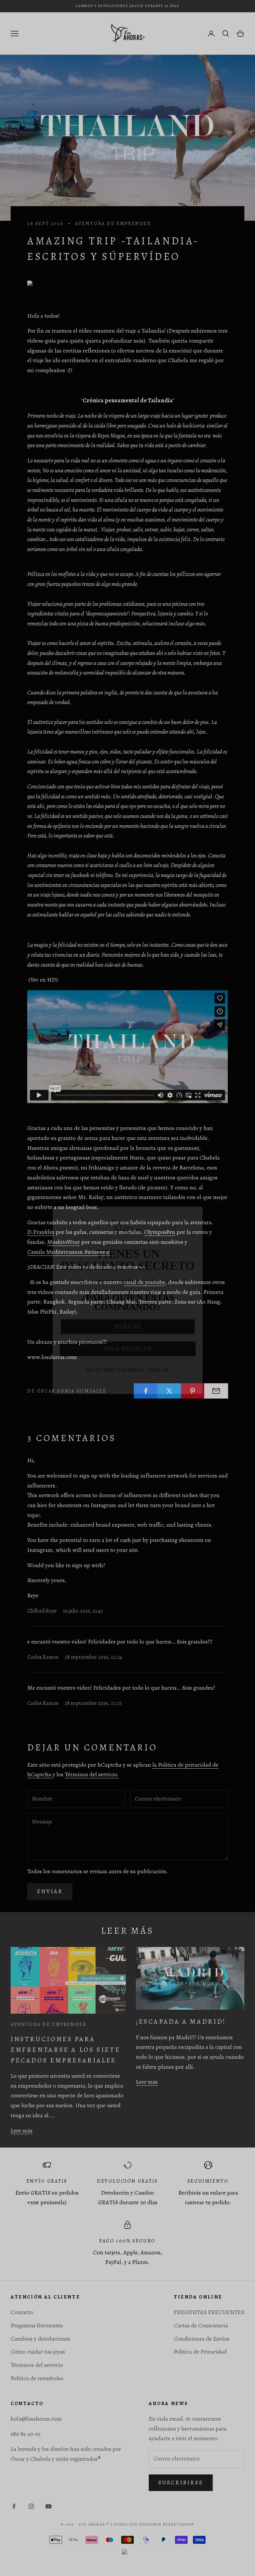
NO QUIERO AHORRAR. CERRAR (127, 1358)
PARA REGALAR (127, 1336)
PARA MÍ (128, 1314)
